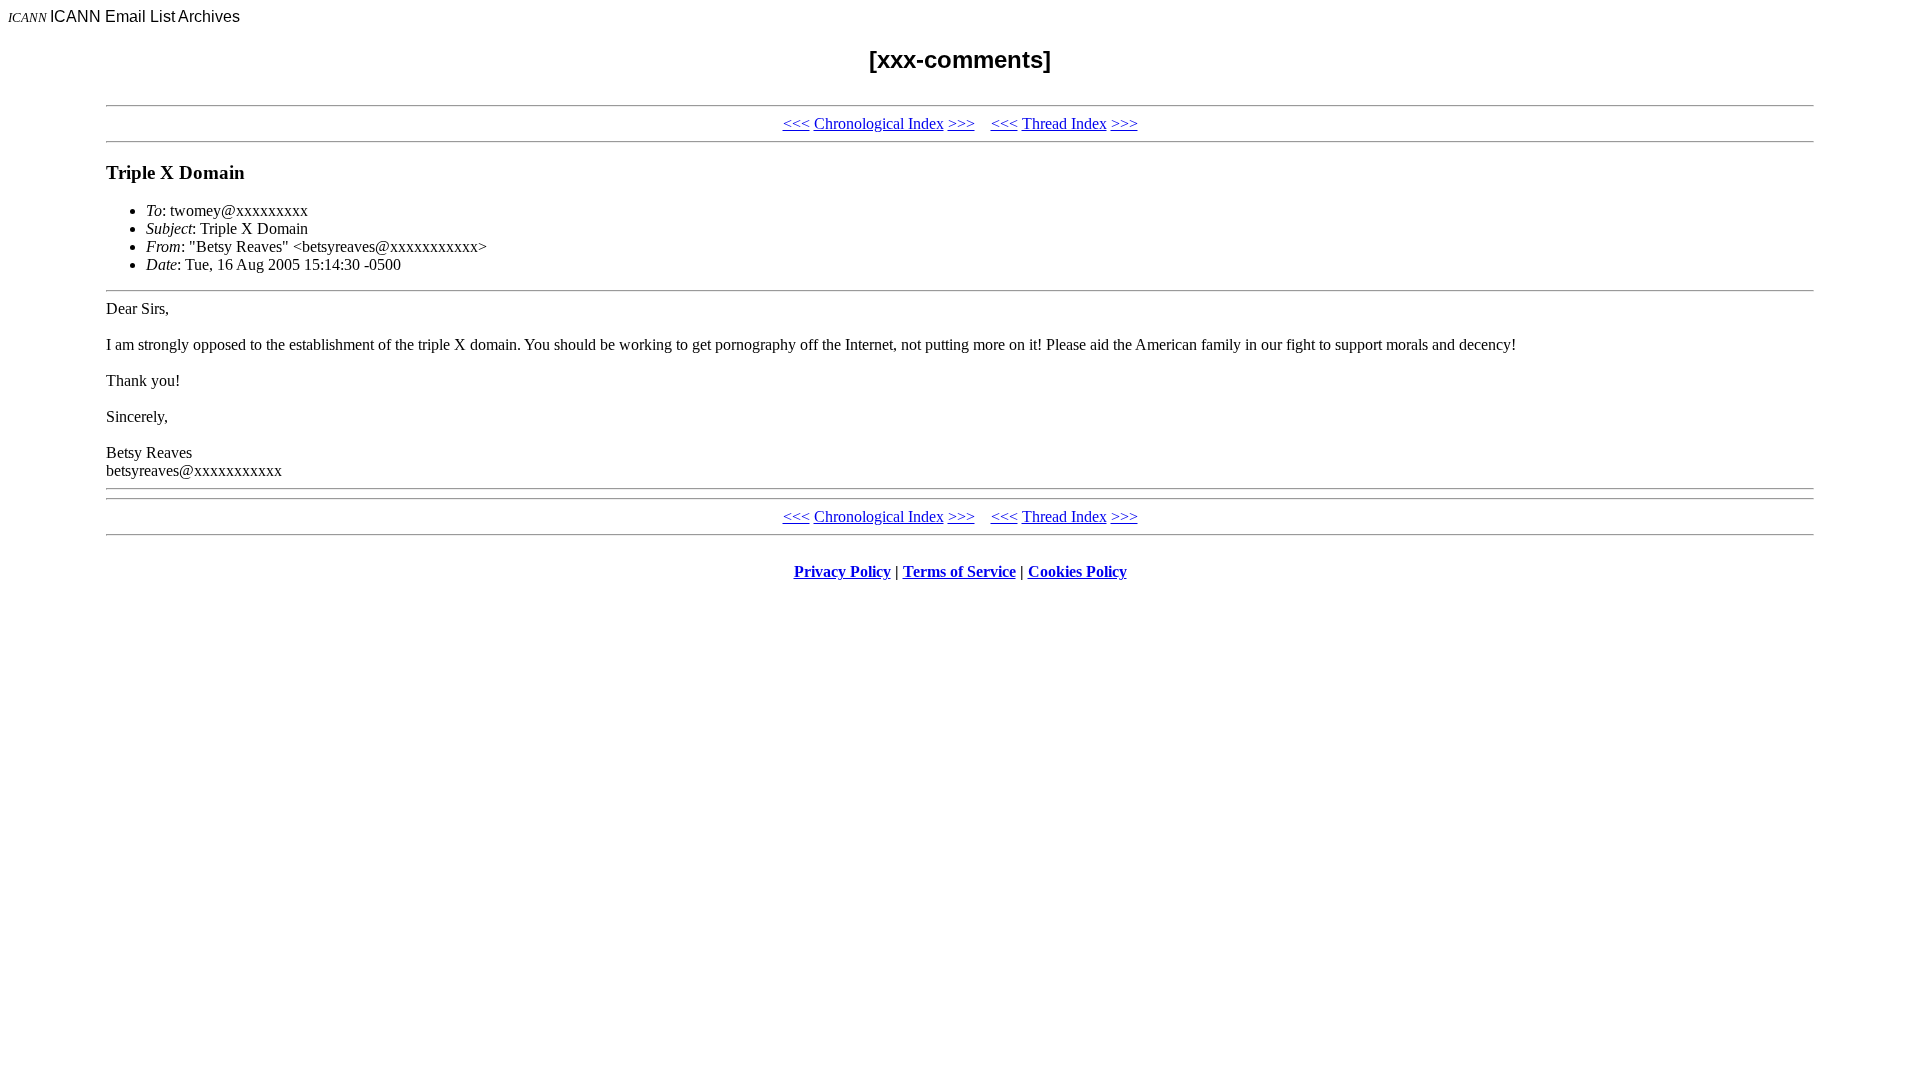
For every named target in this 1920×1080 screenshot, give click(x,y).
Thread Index (1064, 123)
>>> (961, 123)
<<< (796, 123)
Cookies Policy (1077, 571)
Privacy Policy (842, 571)
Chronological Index (879, 123)
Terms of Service (959, 571)
